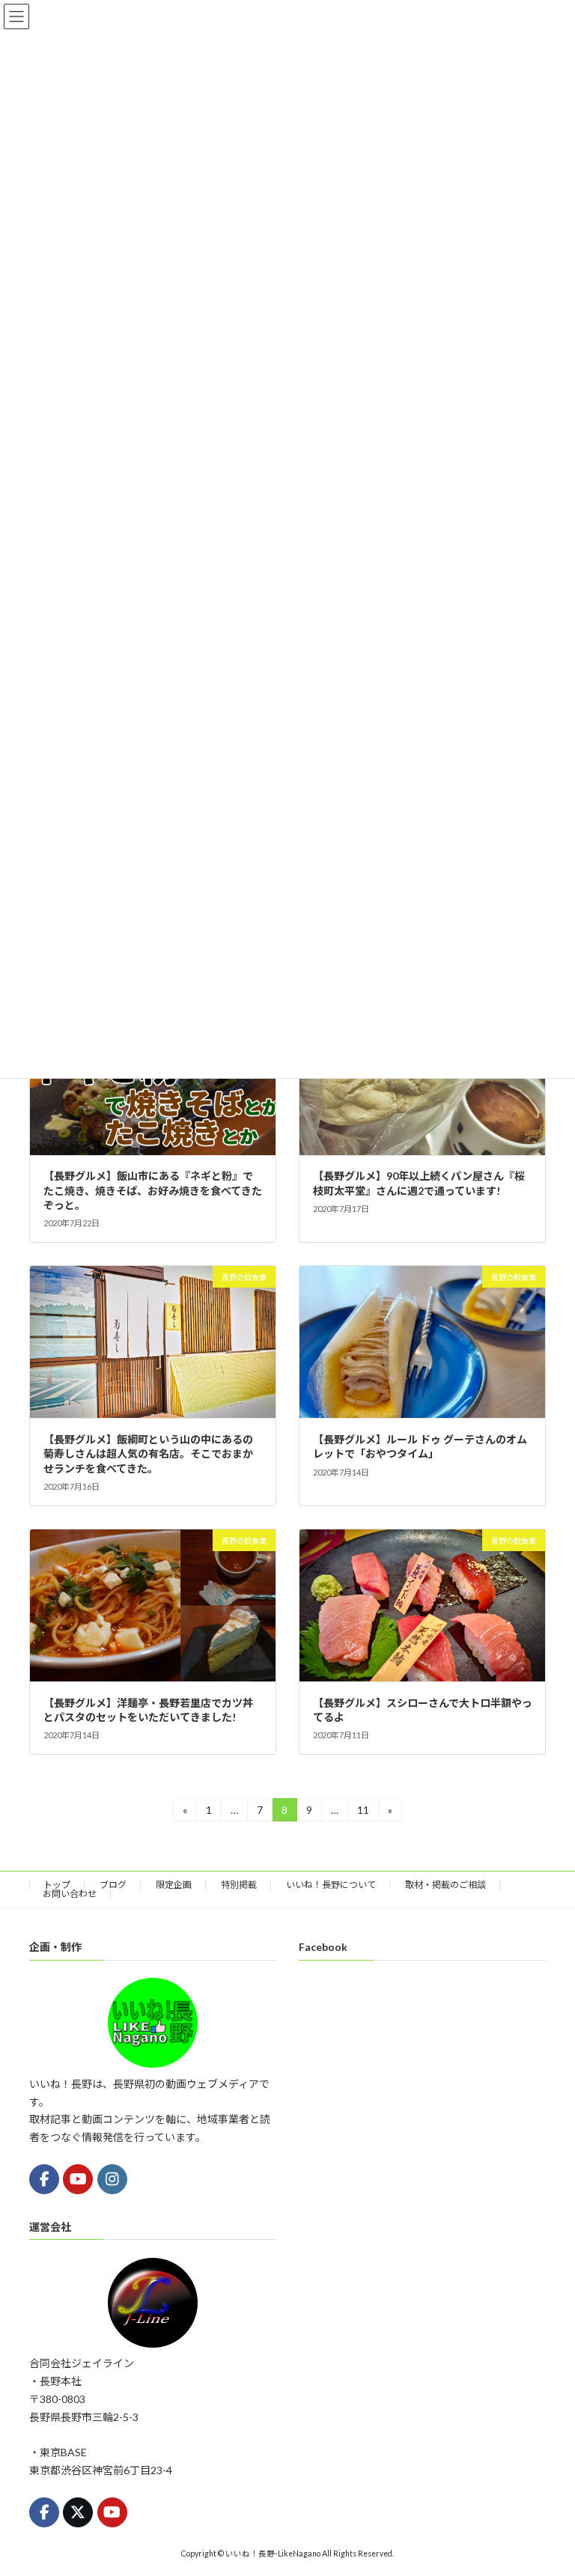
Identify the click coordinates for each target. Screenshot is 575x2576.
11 (363, 1812)
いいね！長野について (331, 1885)
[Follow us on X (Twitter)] (78, 2512)
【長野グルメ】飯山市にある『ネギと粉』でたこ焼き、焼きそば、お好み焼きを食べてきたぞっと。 (153, 1190)
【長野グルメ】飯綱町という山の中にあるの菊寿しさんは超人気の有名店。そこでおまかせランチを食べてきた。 (148, 1454)
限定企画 (174, 1885)
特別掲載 (239, 1885)
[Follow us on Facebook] (44, 2178)
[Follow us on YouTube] (78, 2178)
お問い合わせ (70, 1894)
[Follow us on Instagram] (112, 2178)
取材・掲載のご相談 (445, 1885)
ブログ (113, 1885)
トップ (57, 1885)
